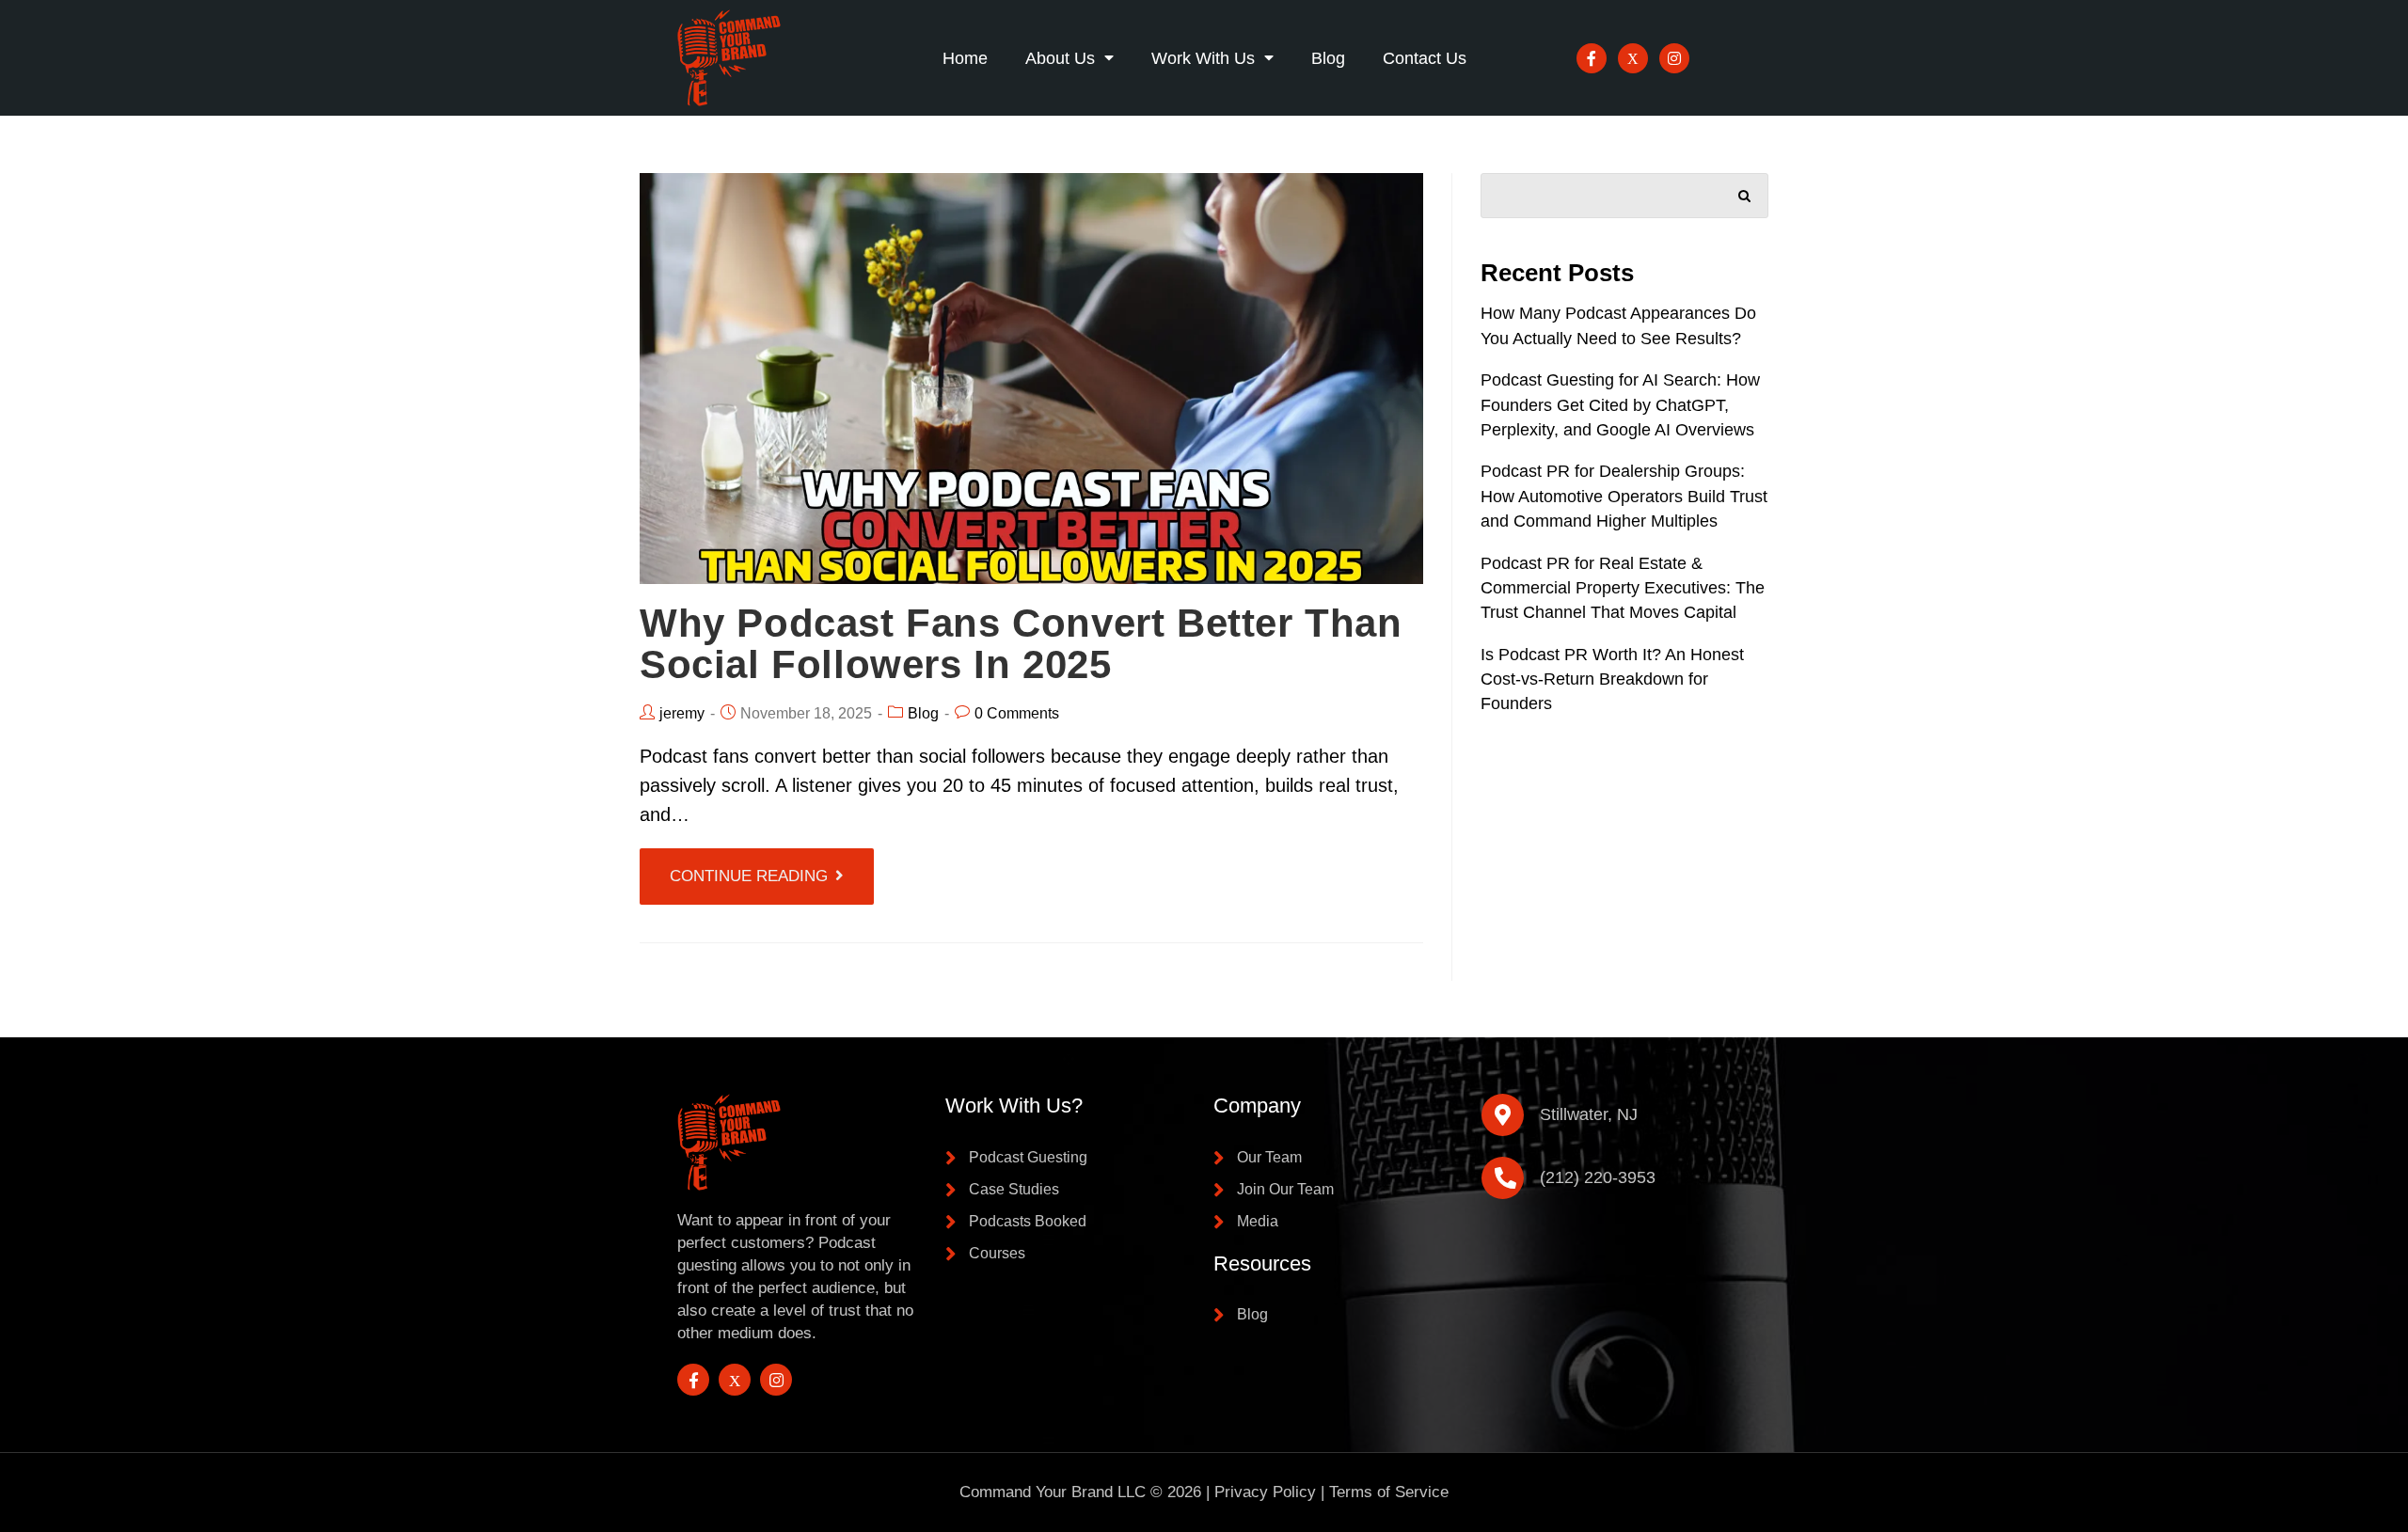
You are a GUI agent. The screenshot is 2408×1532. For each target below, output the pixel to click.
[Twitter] (1633, 58)
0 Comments (1017, 713)
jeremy (682, 713)
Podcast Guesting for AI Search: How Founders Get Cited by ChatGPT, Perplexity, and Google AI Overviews (1620, 405)
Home (965, 58)
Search (1745, 192)
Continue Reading (749, 876)
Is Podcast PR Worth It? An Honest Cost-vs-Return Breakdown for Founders (1612, 679)
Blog (1328, 58)
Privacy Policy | (1272, 1492)
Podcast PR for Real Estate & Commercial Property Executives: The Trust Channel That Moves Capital (1623, 588)
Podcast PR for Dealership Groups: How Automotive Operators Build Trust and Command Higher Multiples (1624, 496)
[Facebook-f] (1592, 58)
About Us (1060, 58)
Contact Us (1425, 58)
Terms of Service (1389, 1492)
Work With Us (1203, 58)
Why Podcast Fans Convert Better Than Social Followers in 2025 (1021, 644)
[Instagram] (1674, 58)
